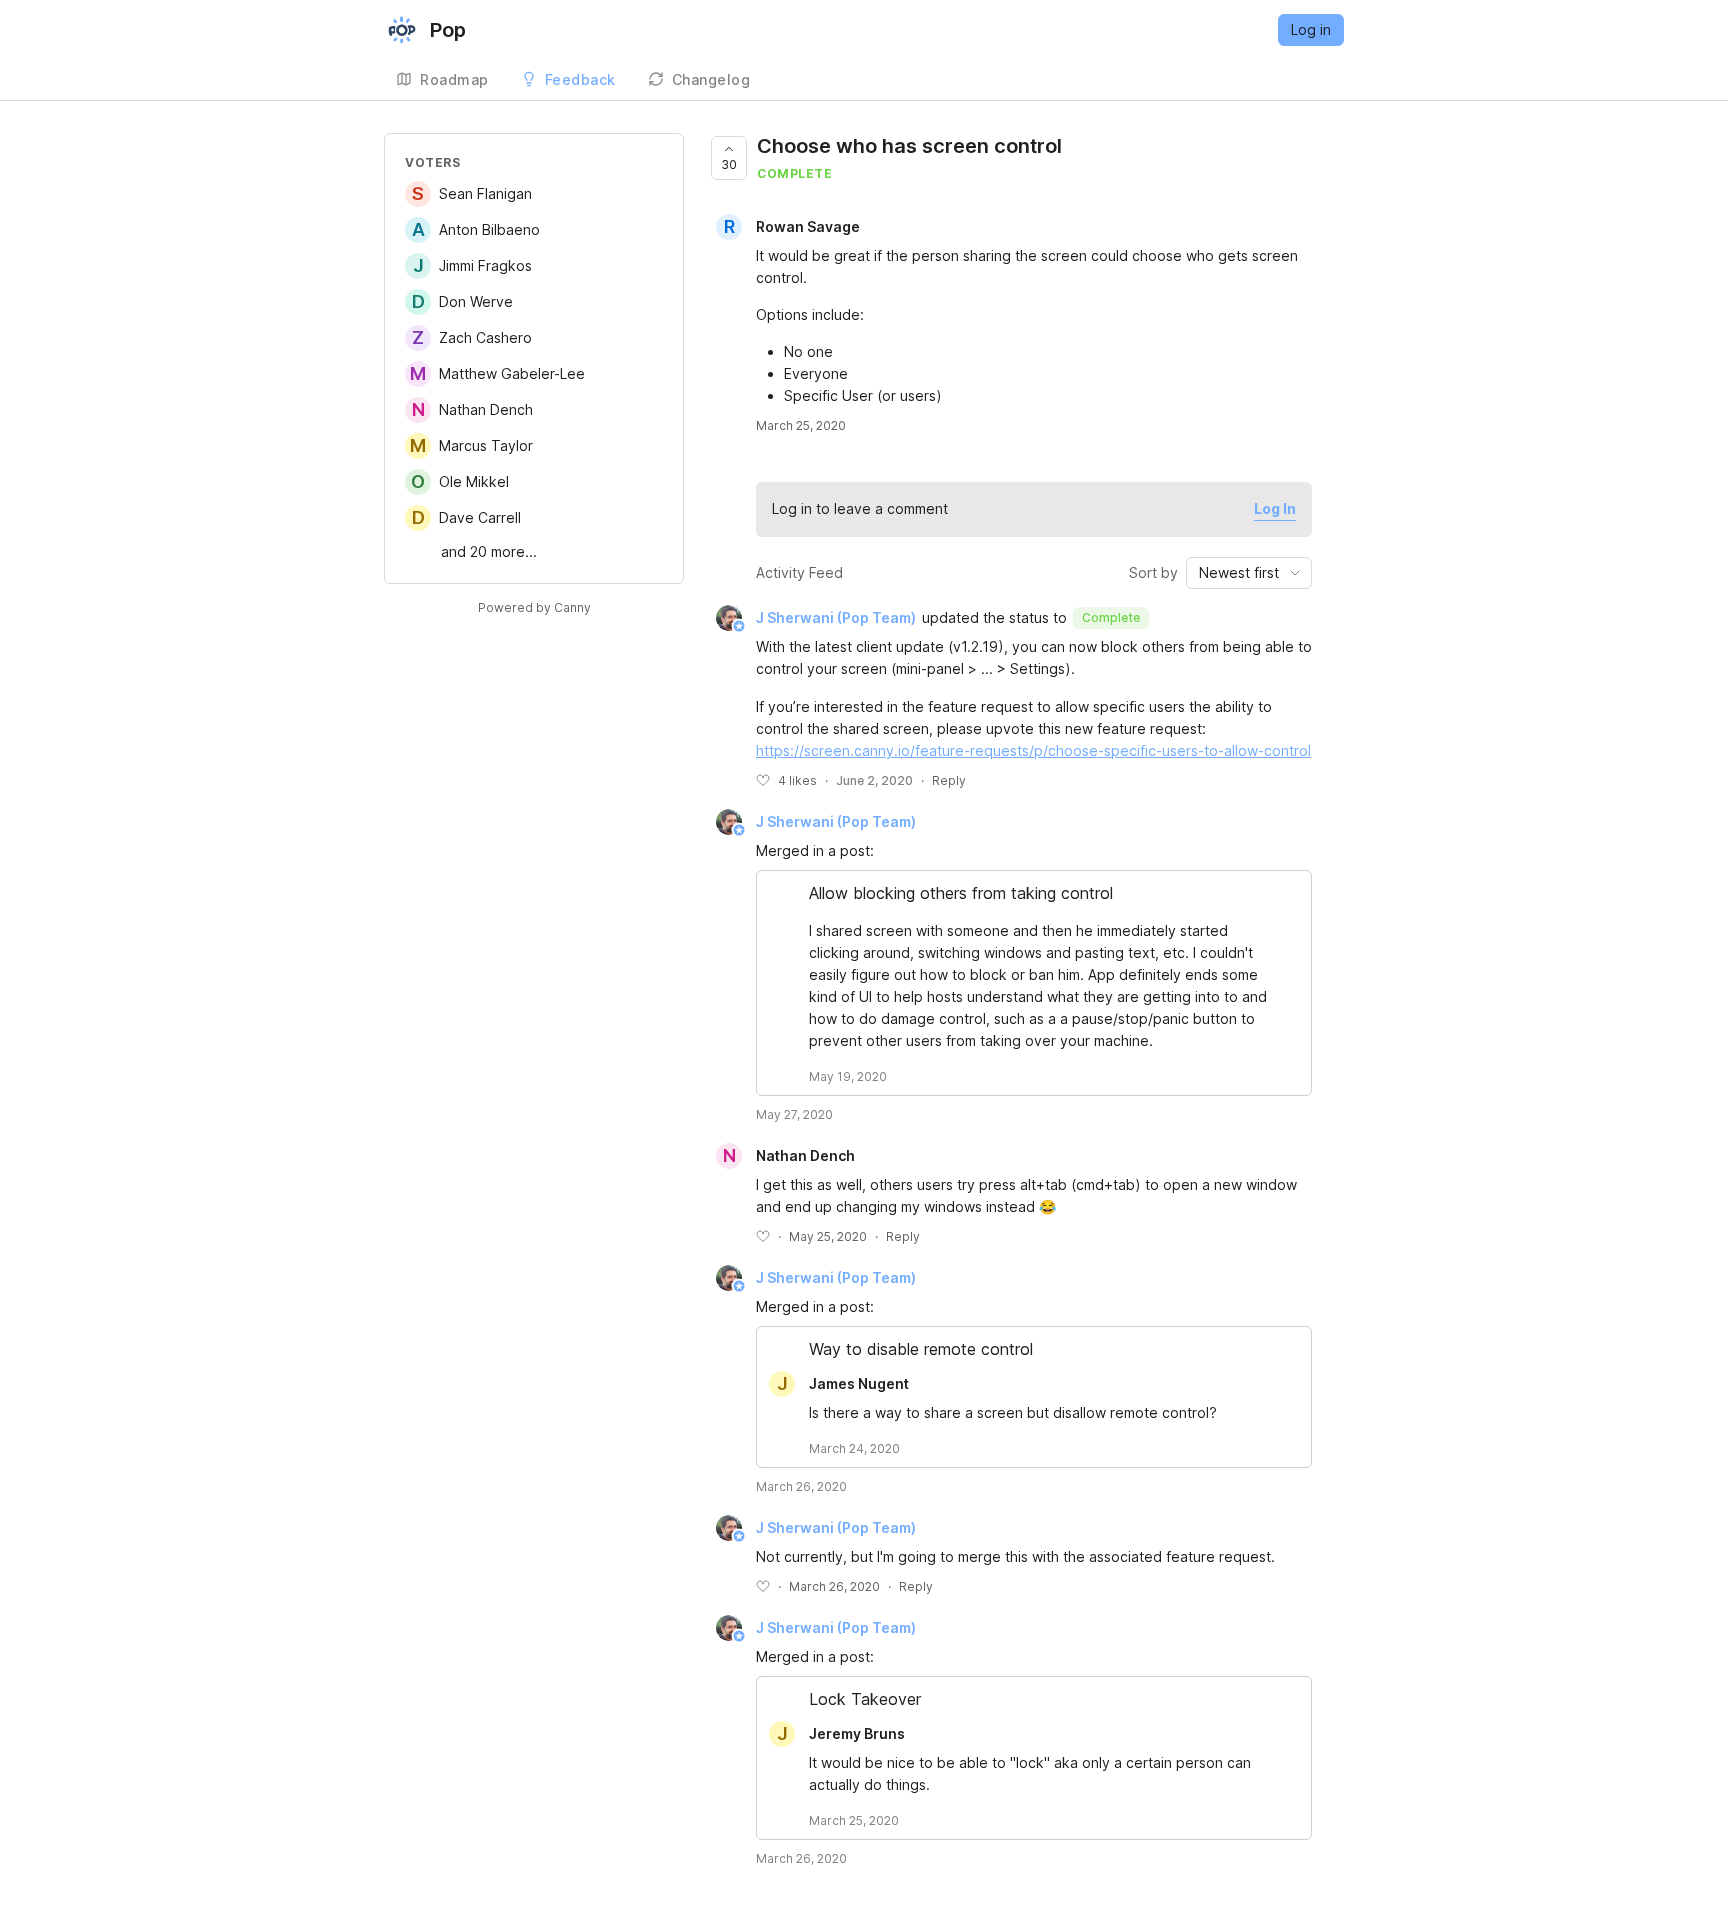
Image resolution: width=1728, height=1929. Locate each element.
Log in (1311, 29)
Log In (1275, 508)
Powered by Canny (534, 607)
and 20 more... (489, 551)
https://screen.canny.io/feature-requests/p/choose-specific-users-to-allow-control (1033, 750)
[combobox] (1249, 573)
